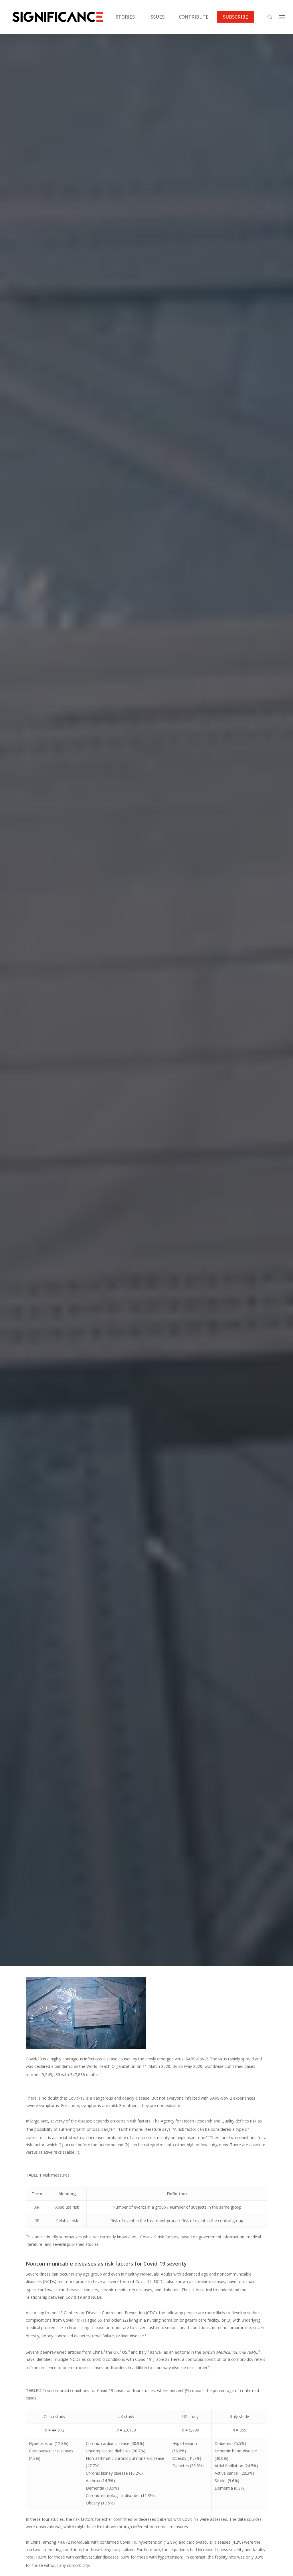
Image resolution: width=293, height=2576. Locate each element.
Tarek (128, 1081)
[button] (282, 17)
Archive (146, 1038)
